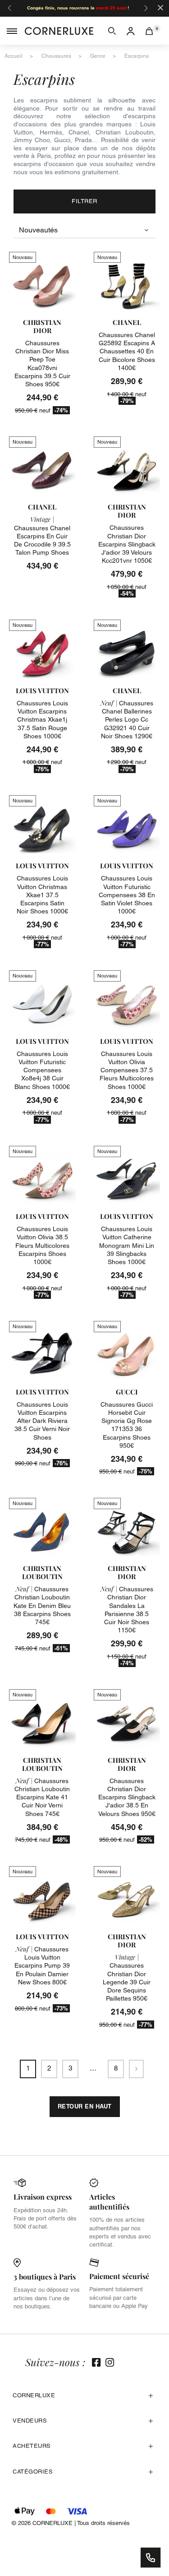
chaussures (56, 56)
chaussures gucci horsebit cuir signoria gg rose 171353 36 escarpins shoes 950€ (127, 1425)
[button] (112, 31)
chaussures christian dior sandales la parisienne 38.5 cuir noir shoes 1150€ (127, 1610)
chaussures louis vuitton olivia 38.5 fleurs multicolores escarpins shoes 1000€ (42, 1245)
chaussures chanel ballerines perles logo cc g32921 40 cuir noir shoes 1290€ (127, 720)
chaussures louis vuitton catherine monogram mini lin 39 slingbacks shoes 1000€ (127, 1245)
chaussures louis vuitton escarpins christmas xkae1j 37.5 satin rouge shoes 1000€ (42, 720)
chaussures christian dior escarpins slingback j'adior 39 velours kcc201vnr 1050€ (127, 544)
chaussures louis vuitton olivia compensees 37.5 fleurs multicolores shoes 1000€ (127, 1070)
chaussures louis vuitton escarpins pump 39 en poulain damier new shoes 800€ (42, 1966)
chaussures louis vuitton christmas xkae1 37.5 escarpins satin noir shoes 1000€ (42, 895)
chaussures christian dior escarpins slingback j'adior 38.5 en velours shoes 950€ (127, 1797)
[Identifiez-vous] (131, 31)
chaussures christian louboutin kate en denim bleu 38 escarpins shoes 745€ (42, 1605)
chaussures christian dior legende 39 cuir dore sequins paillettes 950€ (127, 1978)
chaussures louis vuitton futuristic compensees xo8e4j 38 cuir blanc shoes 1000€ (42, 1070)
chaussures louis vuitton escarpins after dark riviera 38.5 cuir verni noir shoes (42, 1421)
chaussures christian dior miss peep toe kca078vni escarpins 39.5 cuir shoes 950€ (42, 364)
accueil (14, 56)
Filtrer (84, 201)
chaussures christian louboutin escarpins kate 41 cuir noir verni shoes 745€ (42, 1797)
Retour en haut (85, 2106)
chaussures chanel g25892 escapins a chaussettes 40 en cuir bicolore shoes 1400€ (127, 351)
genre (98, 56)
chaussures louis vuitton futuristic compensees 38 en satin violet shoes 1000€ (127, 895)
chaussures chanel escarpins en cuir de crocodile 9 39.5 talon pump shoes (42, 536)
